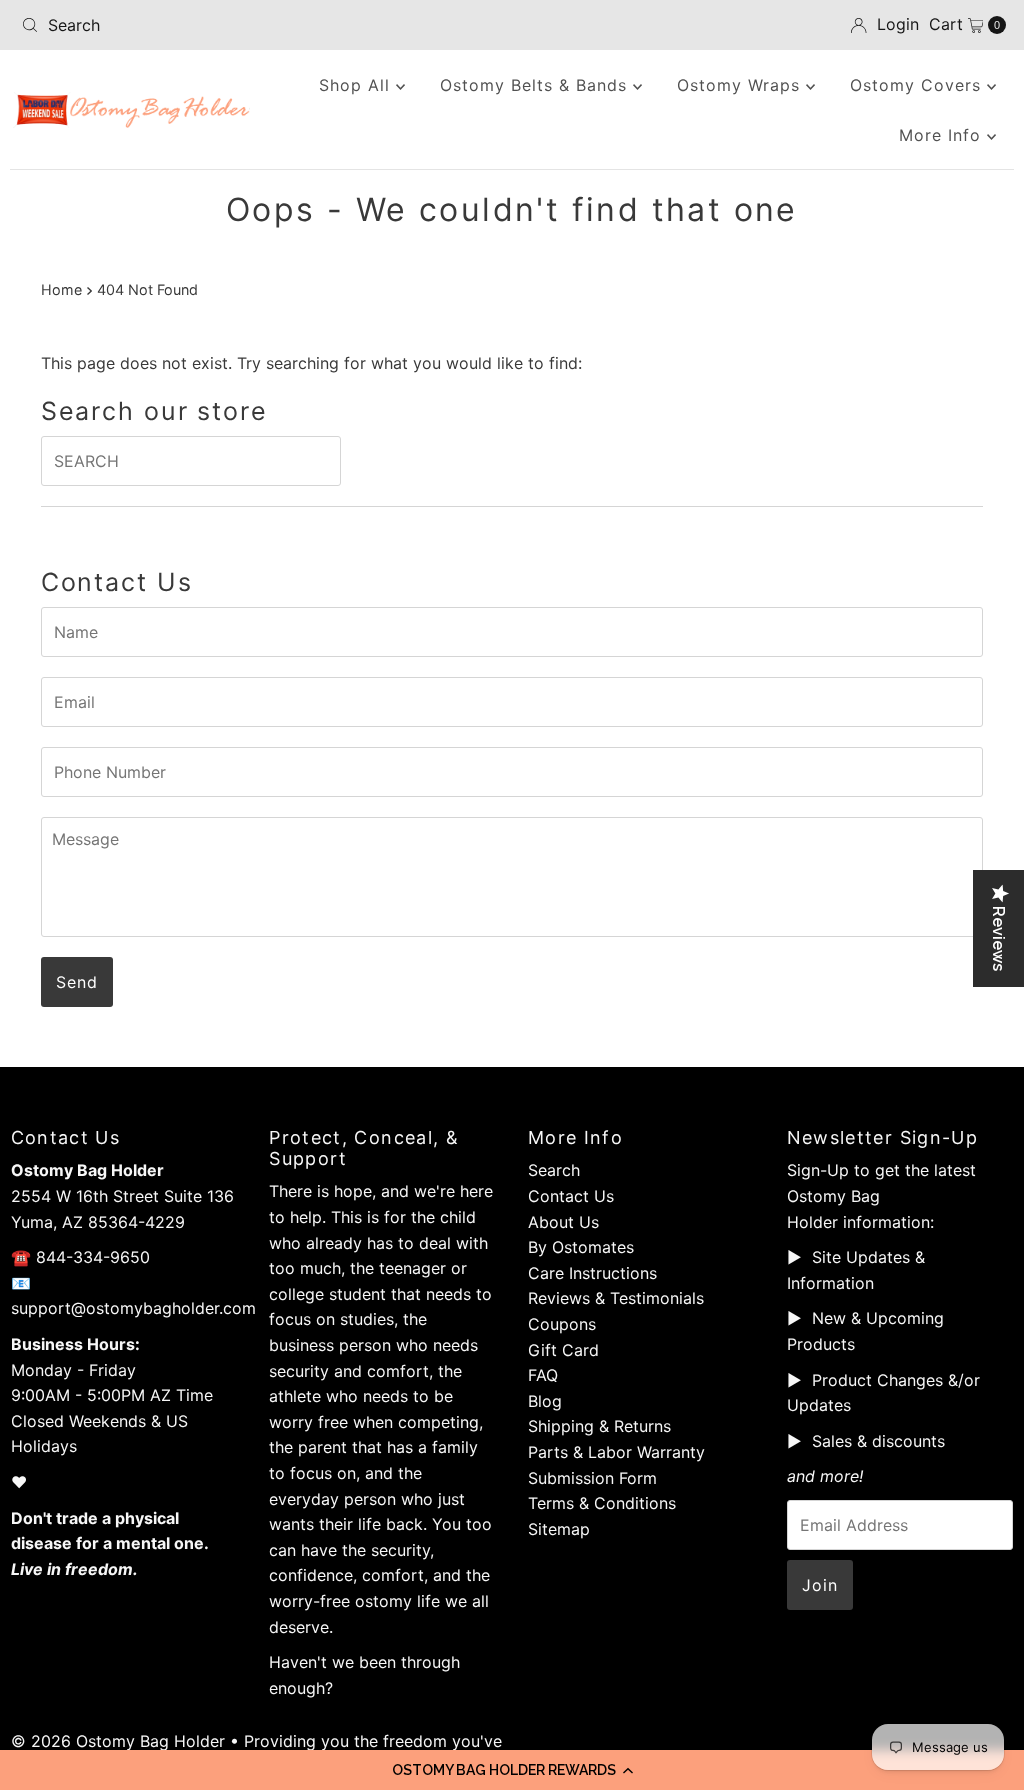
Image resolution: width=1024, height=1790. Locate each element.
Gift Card (563, 1350)
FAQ (543, 1375)
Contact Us (571, 1196)
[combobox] (174, 25)
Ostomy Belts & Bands (536, 85)
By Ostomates (581, 1247)
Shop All (357, 85)
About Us (563, 1222)
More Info (943, 135)
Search (554, 1170)
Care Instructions (592, 1273)
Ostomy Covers (918, 85)
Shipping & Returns (599, 1426)
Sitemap (559, 1529)
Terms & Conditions (602, 1503)
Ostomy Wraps (741, 85)
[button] (512, 1770)
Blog (545, 1401)
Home (61, 289)
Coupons (562, 1324)
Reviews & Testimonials (616, 1298)
